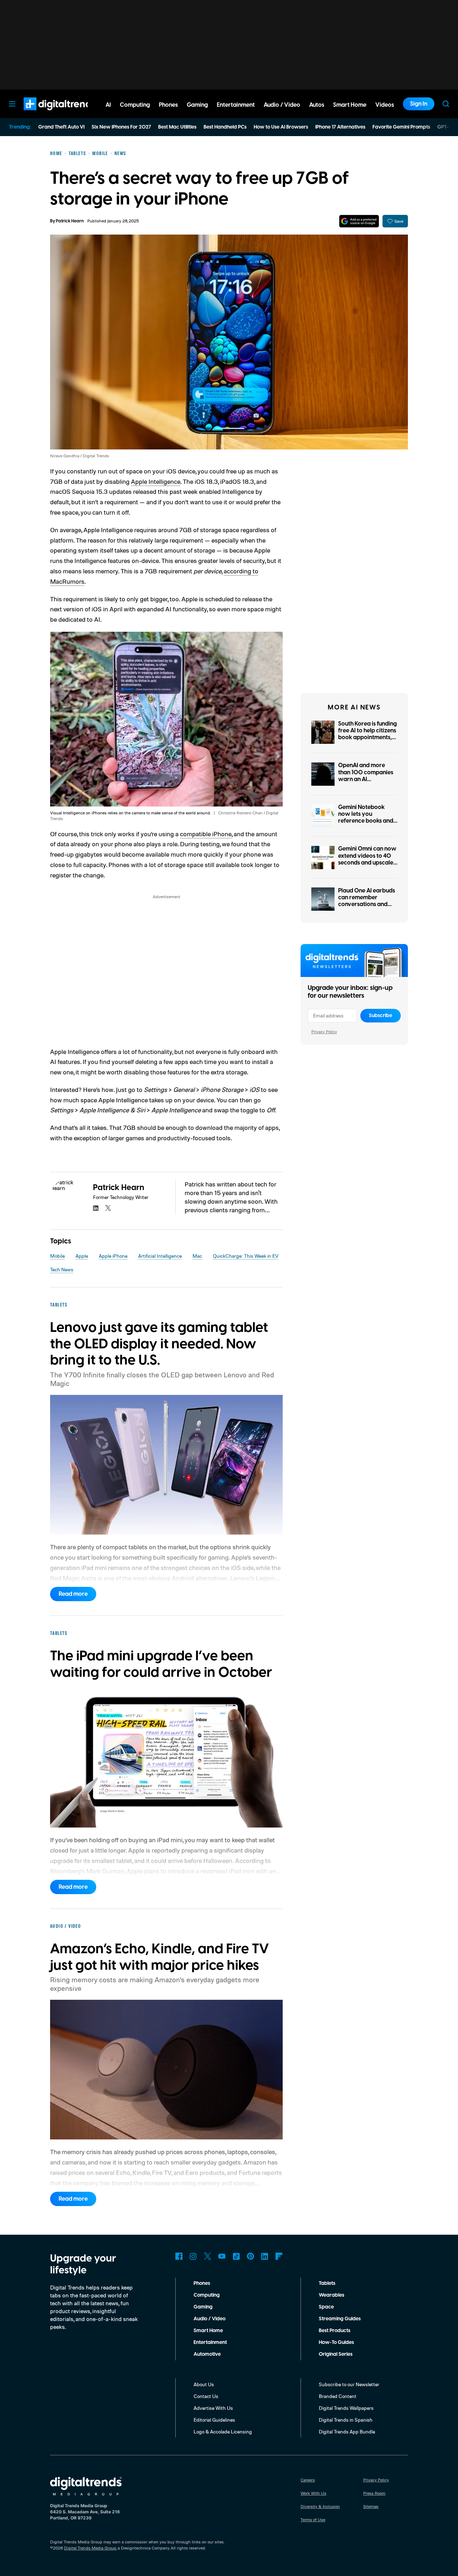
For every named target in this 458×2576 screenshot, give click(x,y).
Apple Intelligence (156, 481)
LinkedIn (265, 2256)
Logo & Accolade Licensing (223, 2431)
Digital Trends (47, 114)
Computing (207, 2295)
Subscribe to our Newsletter (349, 2384)
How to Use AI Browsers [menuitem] (281, 127)
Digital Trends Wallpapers (346, 2408)
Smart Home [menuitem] (350, 105)
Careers (308, 2480)
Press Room (374, 2493)
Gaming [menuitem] (197, 105)
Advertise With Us (213, 2408)
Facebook (179, 2256)
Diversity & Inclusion (320, 2506)
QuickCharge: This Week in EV (246, 1256)
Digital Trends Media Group (90, 2548)
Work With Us (313, 2493)
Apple (82, 1256)
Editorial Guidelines (214, 2420)
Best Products (335, 2331)
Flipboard (279, 2256)
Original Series (336, 2354)
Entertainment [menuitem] (236, 105)
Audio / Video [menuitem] (282, 105)
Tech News (62, 1269)
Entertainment (210, 2343)
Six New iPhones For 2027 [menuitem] (121, 127)
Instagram (193, 2256)
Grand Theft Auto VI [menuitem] (61, 127)
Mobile (57, 1256)
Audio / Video (209, 2319)
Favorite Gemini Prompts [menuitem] (401, 127)
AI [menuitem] (108, 105)
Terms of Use (313, 2520)
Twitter (208, 2256)
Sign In (419, 104)
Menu (12, 104)
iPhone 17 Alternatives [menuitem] (340, 127)
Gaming (203, 2307)
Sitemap (371, 2506)
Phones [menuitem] (168, 105)
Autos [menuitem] (317, 105)
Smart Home (208, 2331)
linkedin (96, 1208)
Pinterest (250, 2256)
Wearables (332, 2295)
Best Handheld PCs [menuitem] (225, 127)
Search (446, 104)
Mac (197, 1256)
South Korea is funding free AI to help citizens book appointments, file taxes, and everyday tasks (367, 738)
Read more (73, 1594)
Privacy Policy (324, 1032)
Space (326, 2307)
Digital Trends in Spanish (346, 2420)
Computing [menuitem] (135, 105)
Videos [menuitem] (385, 105)
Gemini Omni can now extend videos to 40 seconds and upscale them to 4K (367, 859)
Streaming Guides (340, 2319)
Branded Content (338, 2396)
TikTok (236, 2256)
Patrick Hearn (70, 221)
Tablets (327, 2283)
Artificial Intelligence (160, 1256)
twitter (108, 1208)
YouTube (222, 2256)
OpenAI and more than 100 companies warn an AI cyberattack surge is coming (366, 779)
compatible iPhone (206, 834)
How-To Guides (336, 2343)
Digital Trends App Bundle (347, 2431)
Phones (202, 2283)
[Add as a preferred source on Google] (359, 221)
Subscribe (381, 1016)
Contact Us (206, 2396)
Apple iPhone (113, 1256)
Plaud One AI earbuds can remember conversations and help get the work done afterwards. (367, 904)
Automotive (207, 2354)
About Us (204, 2384)
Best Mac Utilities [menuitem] (177, 127)
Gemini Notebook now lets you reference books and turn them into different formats (366, 821)
